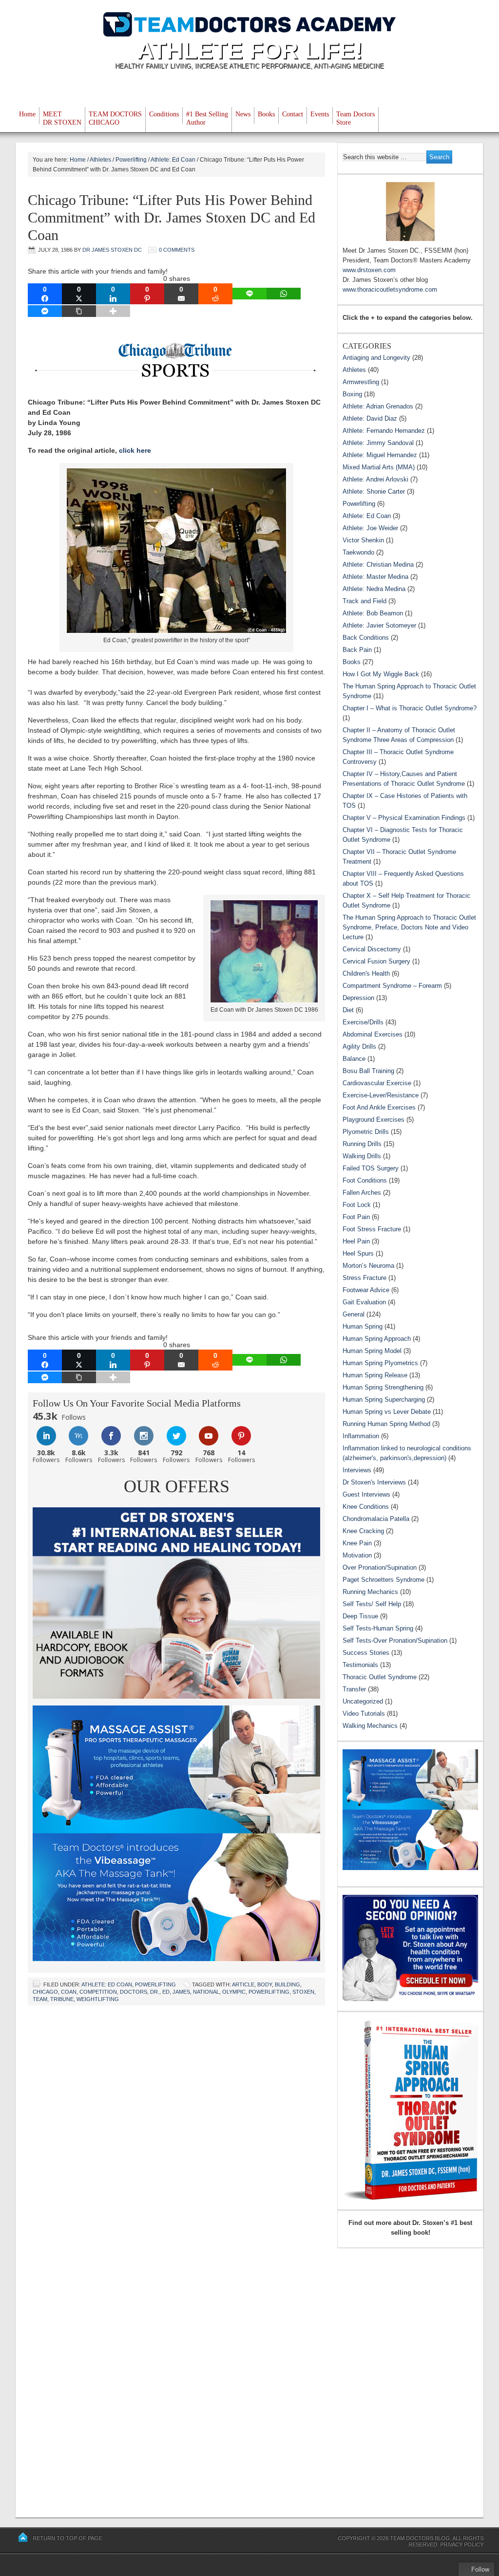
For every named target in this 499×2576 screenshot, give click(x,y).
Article (243, 1984)
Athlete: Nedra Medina (374, 589)
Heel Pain (356, 1241)
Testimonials (360, 1665)
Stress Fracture (365, 1278)
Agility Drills (359, 1047)
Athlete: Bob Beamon (373, 613)
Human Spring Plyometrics (380, 1363)
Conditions (164, 114)
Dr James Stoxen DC (112, 250)
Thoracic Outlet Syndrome (380, 1677)
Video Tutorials (364, 1714)
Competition (98, 1992)
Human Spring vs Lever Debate (387, 1412)
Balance (354, 1059)
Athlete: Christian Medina (378, 565)
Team (40, 1999)
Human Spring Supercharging (384, 1399)
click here (135, 450)
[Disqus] (176, 2137)
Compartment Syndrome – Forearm (392, 986)
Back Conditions (366, 638)
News (243, 114)
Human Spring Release (375, 1375)
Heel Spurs (358, 1253)
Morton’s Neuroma (368, 1266)
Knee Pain (357, 1543)
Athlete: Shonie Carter (374, 491)
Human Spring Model (372, 1351)
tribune (62, 1999)
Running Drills (362, 1144)
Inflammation (361, 1436)
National (206, 1992)
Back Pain (357, 650)
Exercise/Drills (363, 1022)
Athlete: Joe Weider (370, 528)
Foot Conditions (365, 1180)
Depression (358, 998)
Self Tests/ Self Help (372, 1604)
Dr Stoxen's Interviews (374, 1482)
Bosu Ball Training (368, 1071)
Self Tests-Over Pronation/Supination (395, 1640)
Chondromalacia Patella (376, 1519)
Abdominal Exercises (373, 1034)
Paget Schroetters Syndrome (384, 1580)
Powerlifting (155, 1984)
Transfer (354, 1689)
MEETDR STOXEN (62, 118)
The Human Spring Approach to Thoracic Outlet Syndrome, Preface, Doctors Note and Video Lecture (409, 927)
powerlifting (269, 1992)
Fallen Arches (362, 1193)
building (288, 1984)
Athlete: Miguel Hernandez (380, 455)
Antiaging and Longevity (376, 358)
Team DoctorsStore (355, 118)
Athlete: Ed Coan (107, 1984)
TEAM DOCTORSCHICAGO (115, 118)
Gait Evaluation (364, 1302)
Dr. (155, 1992)
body (265, 1984)
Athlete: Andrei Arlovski (375, 479)
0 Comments (177, 250)
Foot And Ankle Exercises (379, 1107)
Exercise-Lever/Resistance (381, 1095)
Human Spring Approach (377, 1339)
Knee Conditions (366, 1507)
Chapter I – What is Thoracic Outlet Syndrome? (410, 708)
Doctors (134, 1992)
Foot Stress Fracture (372, 1229)
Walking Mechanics (370, 1726)
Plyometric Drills (366, 1132)
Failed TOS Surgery (371, 1168)
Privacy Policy (462, 2544)
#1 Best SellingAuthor (207, 118)
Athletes (354, 370)
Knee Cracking (363, 1531)
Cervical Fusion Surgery (376, 961)
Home (27, 114)
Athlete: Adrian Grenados (378, 406)
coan (69, 1992)
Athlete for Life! (250, 50)
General (354, 1314)
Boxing (352, 394)
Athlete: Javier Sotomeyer (379, 625)
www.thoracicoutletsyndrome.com (390, 289)
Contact (293, 114)
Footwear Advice (366, 1290)
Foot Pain (356, 1217)
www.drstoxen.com (369, 270)
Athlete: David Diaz (370, 418)
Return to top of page (67, 2538)
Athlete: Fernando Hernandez (384, 431)
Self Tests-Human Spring (378, 1628)
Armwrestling (361, 382)
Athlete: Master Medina (375, 577)
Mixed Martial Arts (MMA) (379, 467)
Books (266, 114)
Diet (348, 1010)
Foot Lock (357, 1205)
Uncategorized (363, 1701)
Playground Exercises (374, 1120)
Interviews (357, 1470)
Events (320, 114)
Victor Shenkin (363, 540)
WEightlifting (98, 1999)
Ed (166, 1992)
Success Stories (366, 1653)
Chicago (45, 1992)
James (181, 1992)
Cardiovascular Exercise (377, 1083)
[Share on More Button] (113, 311)
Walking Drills (362, 1156)
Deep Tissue (360, 1616)
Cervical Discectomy (372, 949)
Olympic (234, 1992)
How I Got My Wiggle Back (381, 674)
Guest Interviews (366, 1494)
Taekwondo (358, 552)
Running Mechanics (370, 1592)
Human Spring (363, 1326)
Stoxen (303, 1992)
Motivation (357, 1555)
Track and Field (365, 601)
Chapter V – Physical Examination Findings (404, 818)
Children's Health (366, 973)
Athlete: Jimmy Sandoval (378, 443)
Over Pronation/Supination (380, 1567)
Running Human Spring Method (386, 1424)
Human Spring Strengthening (383, 1387)
